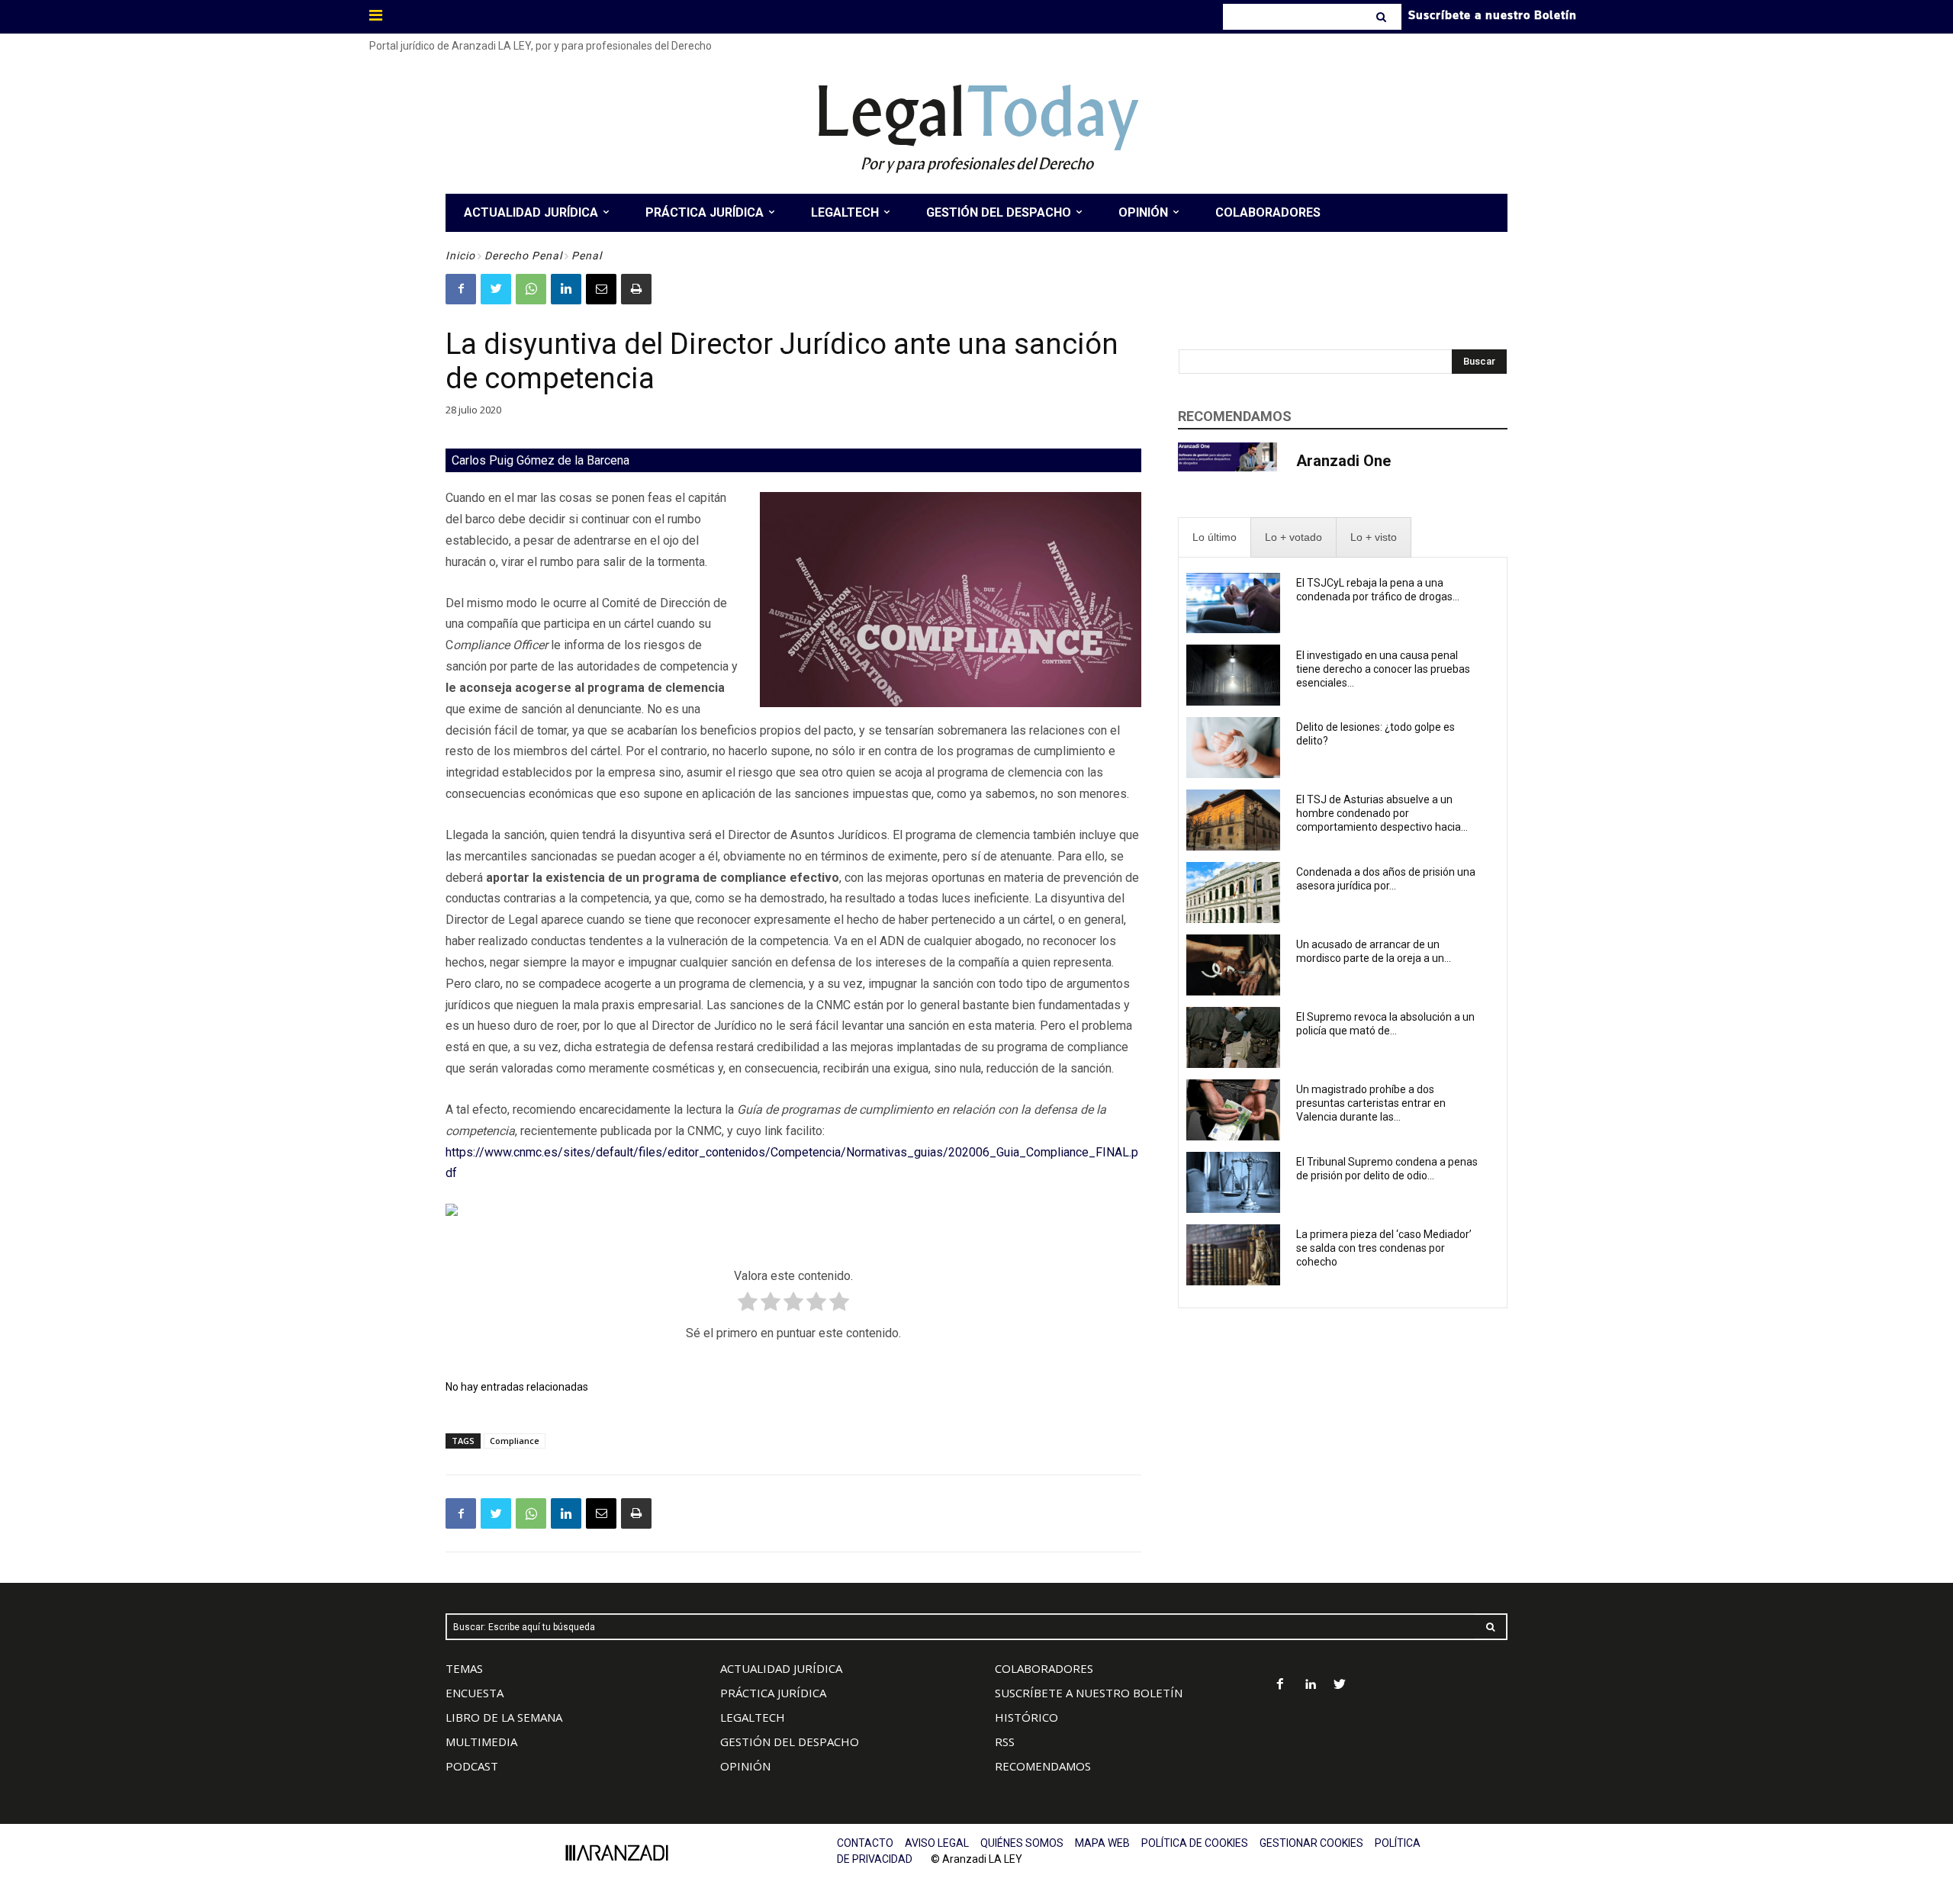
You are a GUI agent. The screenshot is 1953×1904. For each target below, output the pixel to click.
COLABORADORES (1044, 1668)
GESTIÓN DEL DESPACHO (790, 1742)
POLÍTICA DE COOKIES (1195, 1843)
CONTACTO (865, 1843)
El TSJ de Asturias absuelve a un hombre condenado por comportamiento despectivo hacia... (1382, 813)
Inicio (460, 256)
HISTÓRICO (1026, 1717)
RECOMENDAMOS (1043, 1766)
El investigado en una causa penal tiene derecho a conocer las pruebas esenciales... (1383, 669)
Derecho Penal (523, 256)
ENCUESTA (475, 1693)
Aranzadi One (1343, 461)
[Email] (601, 289)
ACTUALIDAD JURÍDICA (781, 1668)
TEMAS (464, 1668)
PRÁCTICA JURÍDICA (773, 1693)
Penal (587, 256)
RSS (1005, 1742)
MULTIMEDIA (481, 1742)
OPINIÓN (745, 1766)
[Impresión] (636, 289)
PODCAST (472, 1766)
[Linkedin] (566, 289)
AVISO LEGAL (937, 1843)
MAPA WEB (1102, 1843)
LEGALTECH (753, 1717)
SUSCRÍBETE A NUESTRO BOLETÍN (1089, 1693)
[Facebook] (461, 289)
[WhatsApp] (531, 289)
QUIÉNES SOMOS (1022, 1843)
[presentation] (1215, 537)
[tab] (1215, 537)
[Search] (1383, 17)
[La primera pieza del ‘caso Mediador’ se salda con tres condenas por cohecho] (1233, 1255)
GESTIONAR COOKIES (1311, 1843)
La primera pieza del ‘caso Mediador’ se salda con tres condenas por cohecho (1384, 1248)
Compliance (515, 1441)
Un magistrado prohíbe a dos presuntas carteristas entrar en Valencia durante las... (1371, 1103)
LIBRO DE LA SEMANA (504, 1717)
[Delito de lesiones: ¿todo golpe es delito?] (1233, 748)
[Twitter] (496, 289)
